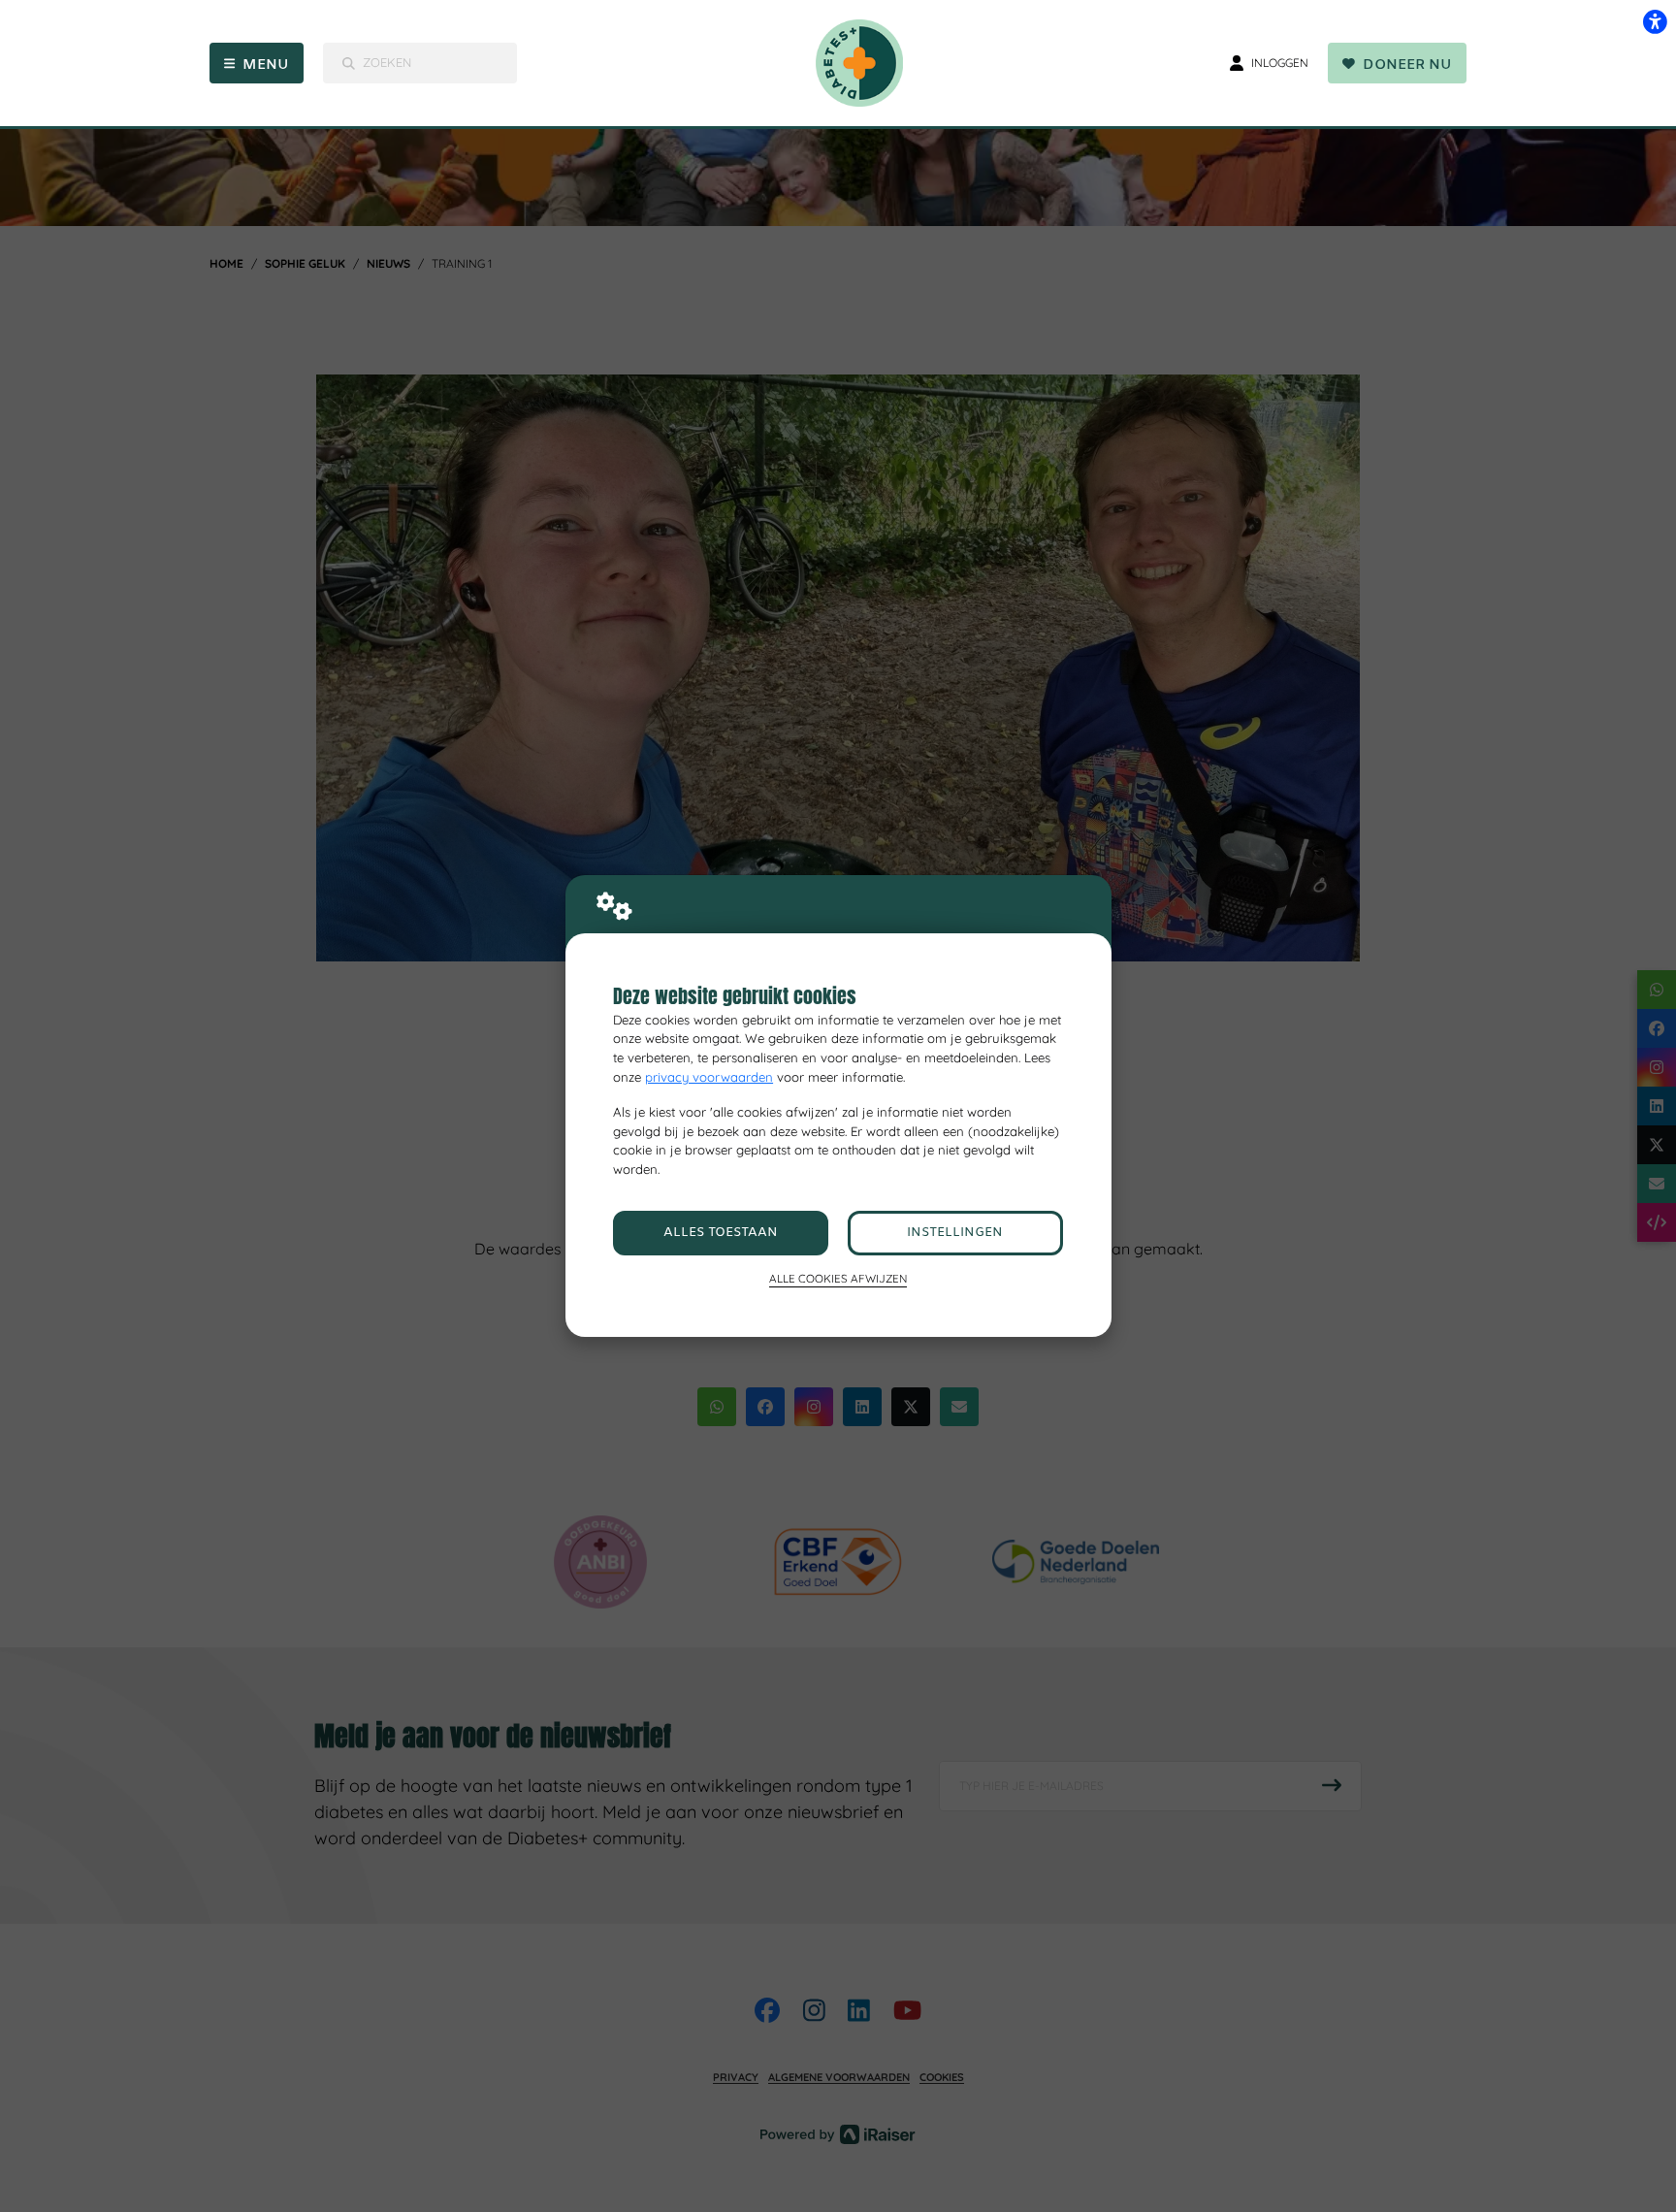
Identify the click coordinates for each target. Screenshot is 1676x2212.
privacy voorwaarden (709, 1077)
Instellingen (955, 1233)
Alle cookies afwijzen (838, 1278)
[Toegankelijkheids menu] (1655, 21)
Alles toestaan (721, 1233)
